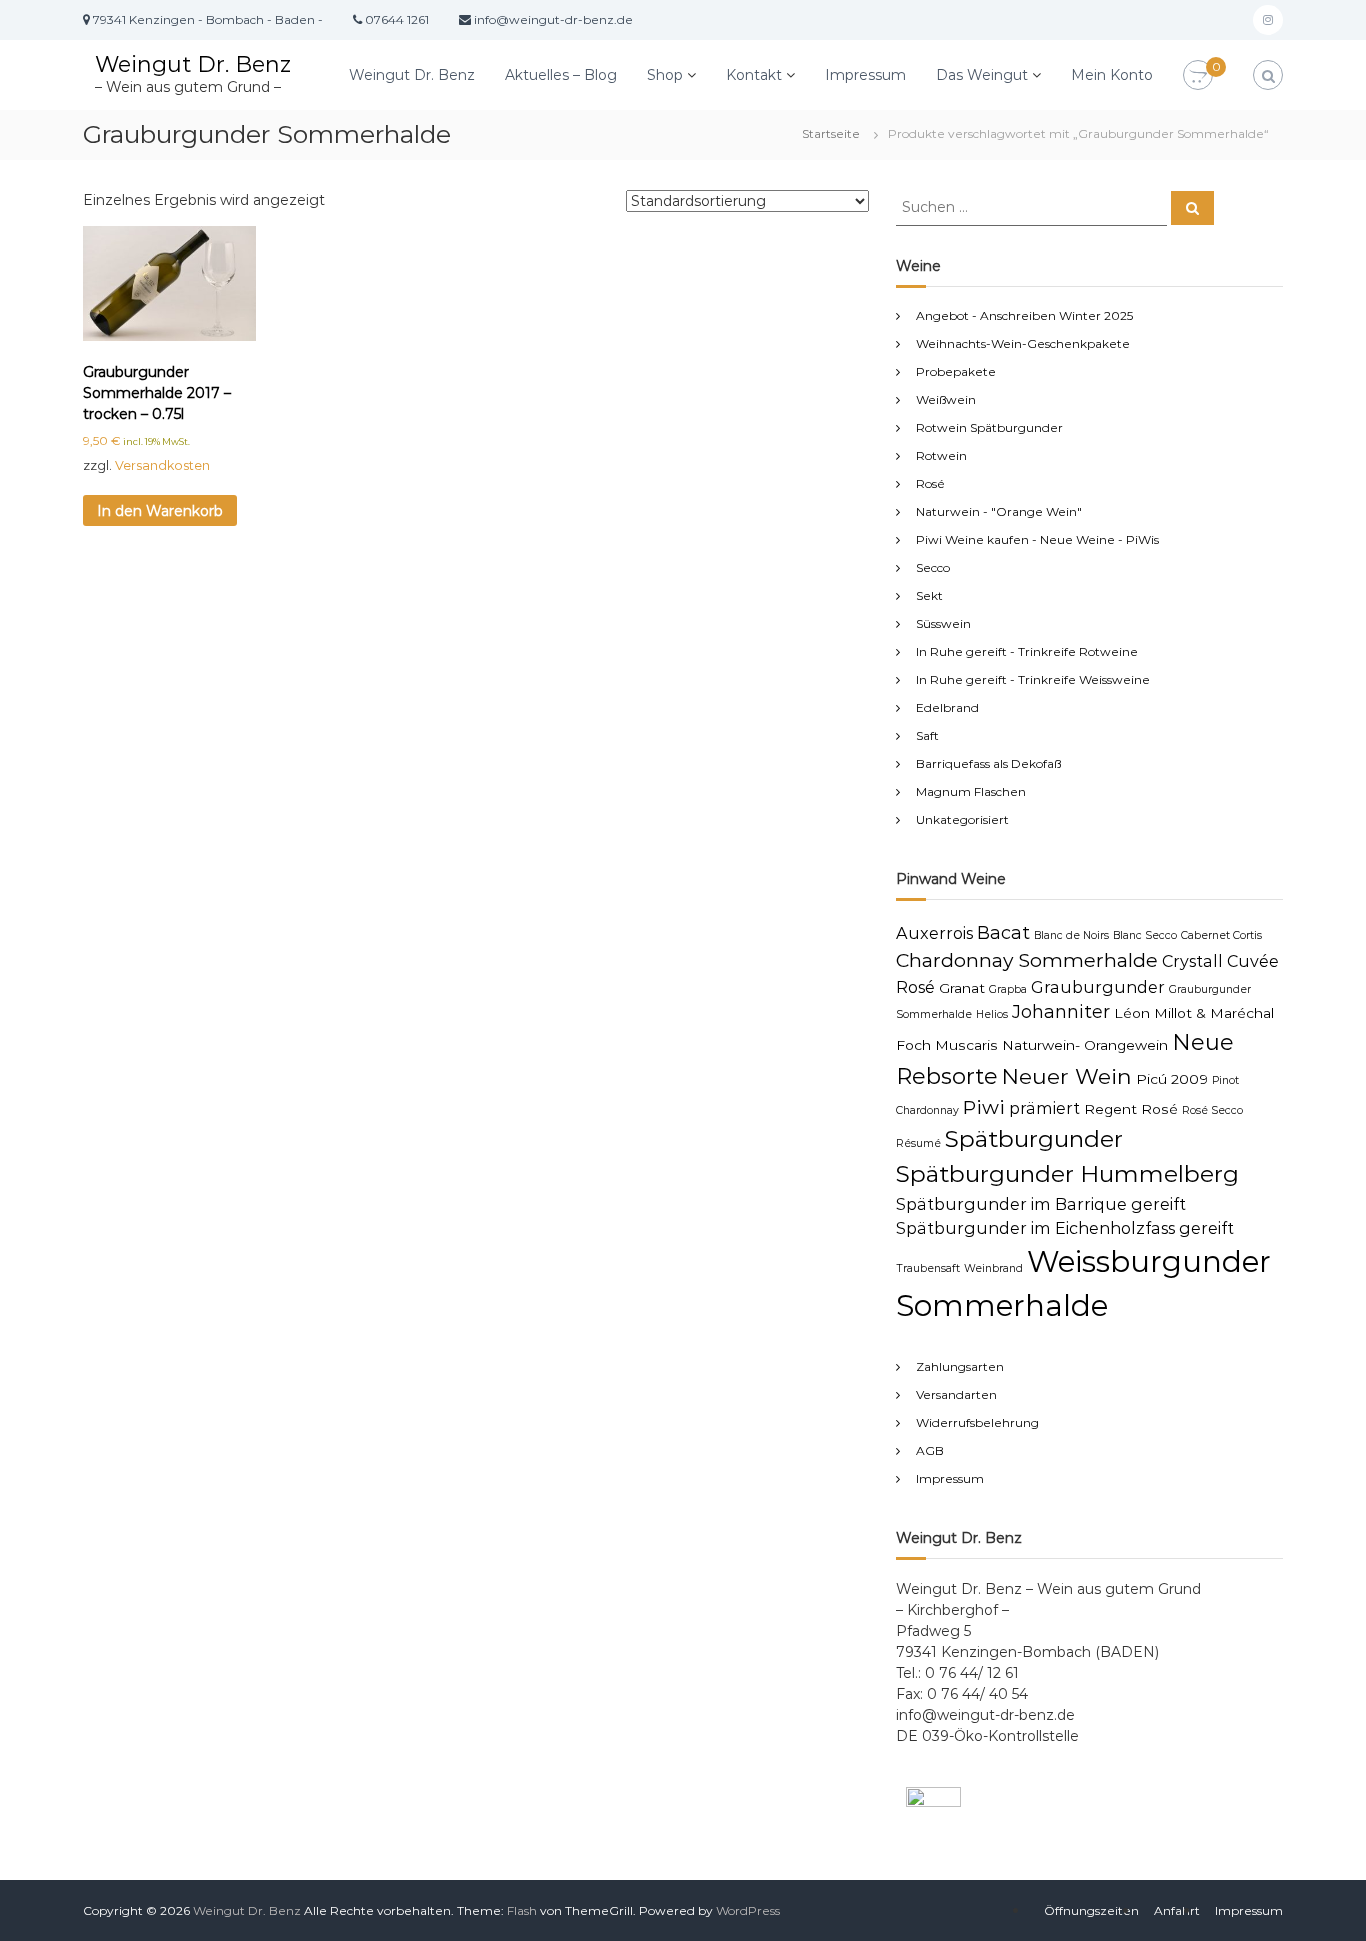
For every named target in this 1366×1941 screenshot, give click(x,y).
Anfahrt (1177, 1910)
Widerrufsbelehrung (977, 1422)
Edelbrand (947, 707)
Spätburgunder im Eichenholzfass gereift (1065, 1228)
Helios (992, 1014)
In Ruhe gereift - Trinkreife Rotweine (1027, 651)
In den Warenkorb (160, 511)
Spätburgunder (1034, 1139)
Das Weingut (982, 75)
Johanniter (1061, 1011)
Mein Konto (1112, 75)
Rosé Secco (1212, 1110)
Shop (665, 75)
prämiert (1044, 1108)
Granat (962, 988)
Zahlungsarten (960, 1366)
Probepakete (956, 371)
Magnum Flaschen (971, 791)
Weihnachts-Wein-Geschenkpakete (1023, 343)
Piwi (984, 1107)
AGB (930, 1450)
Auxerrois (934, 933)
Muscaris (966, 1045)
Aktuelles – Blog (561, 75)
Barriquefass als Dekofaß (988, 763)
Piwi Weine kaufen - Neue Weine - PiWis (1037, 539)
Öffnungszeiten (1091, 1910)
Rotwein (941, 455)
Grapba (1008, 989)
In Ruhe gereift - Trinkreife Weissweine (1033, 679)
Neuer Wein (1067, 1076)
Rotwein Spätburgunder (989, 427)
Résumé (918, 1143)
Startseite (831, 133)
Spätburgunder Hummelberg (1067, 1174)
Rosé (930, 483)
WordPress (748, 1910)
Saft (927, 735)
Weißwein (946, 399)
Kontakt (754, 75)
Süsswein (943, 623)
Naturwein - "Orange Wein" (999, 511)
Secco (933, 567)
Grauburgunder (1098, 987)
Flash (522, 1910)
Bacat (1003, 932)
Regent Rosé (1131, 1109)
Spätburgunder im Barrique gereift (1041, 1204)
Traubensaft (928, 1268)
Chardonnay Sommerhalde (1027, 960)
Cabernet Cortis (1221, 935)
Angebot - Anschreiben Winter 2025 (1024, 315)
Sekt (929, 595)
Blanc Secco (1145, 935)
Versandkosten (162, 465)
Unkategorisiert (962, 819)
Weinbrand (993, 1268)
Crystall (1192, 961)
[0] (1198, 76)
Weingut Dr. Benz (193, 64)
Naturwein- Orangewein (1085, 1045)
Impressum (865, 75)
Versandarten (956, 1394)
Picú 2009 (1172, 1079)
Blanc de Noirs (1071, 935)
